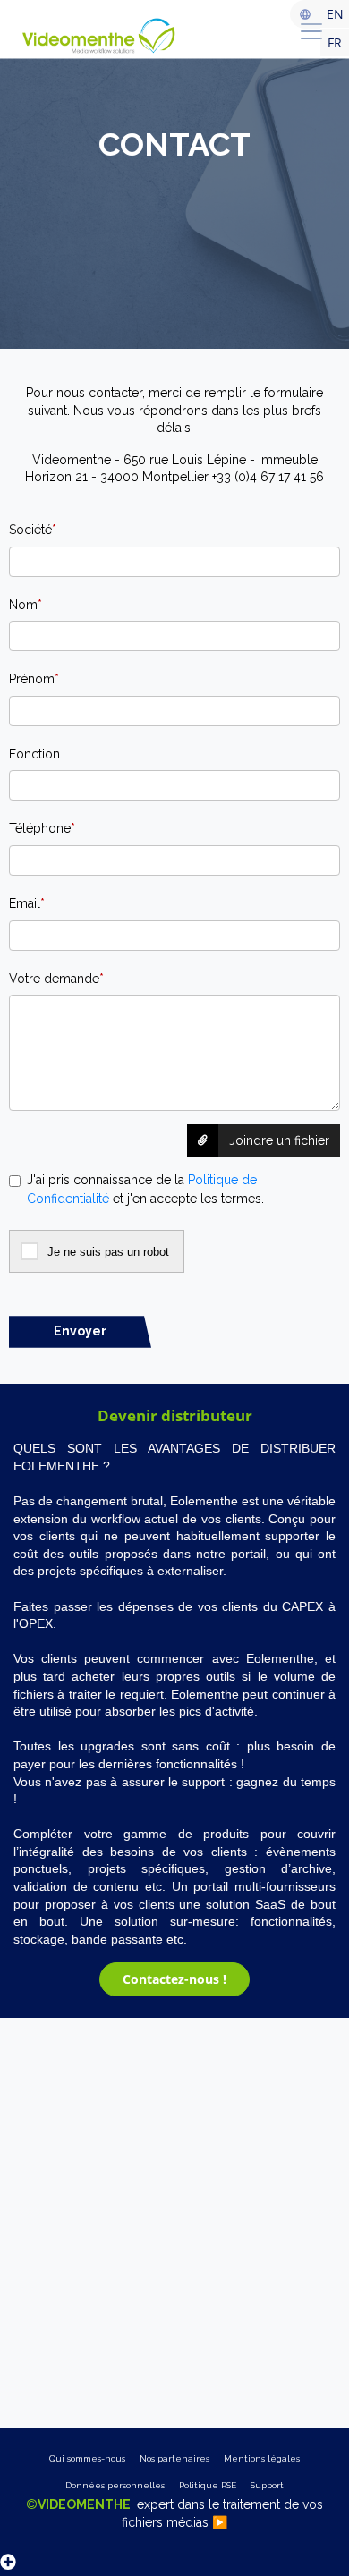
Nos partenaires (174, 2458)
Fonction (34, 754)
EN (335, 14)
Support (267, 2485)
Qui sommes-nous (87, 2458)
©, (174, 2513)
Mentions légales (262, 2458)
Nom (26, 605)
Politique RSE (208, 2485)
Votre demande (56, 979)
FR (335, 42)
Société (33, 530)
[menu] (311, 31)
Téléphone (42, 828)
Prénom (34, 679)
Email (27, 903)
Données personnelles (115, 2485)
